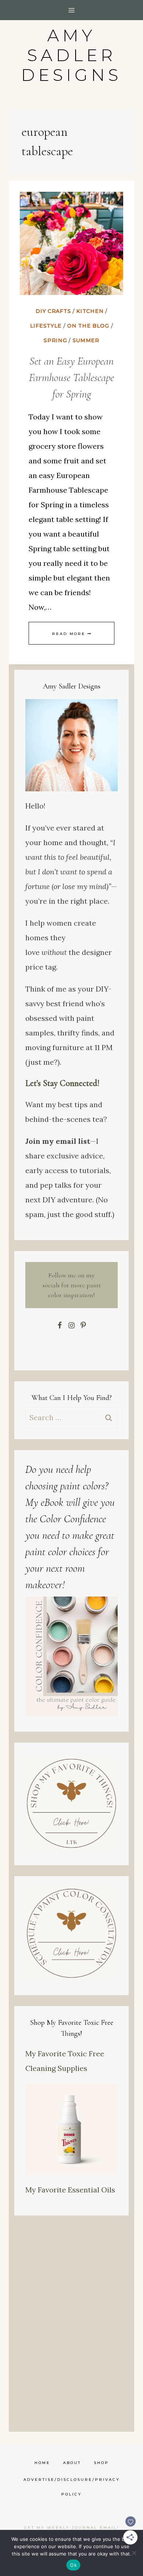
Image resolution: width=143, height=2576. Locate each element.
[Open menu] (72, 10)
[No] (134, 2553)
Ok (73, 2565)
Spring (55, 340)
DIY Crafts (53, 311)
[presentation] (71, 243)
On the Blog (88, 326)
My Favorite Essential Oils (70, 2190)
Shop (101, 2463)
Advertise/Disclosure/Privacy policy (72, 2487)
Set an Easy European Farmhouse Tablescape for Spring (71, 378)
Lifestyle (46, 326)
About (72, 2463)
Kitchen (90, 311)
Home (42, 2463)
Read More (71, 634)
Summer (86, 340)
